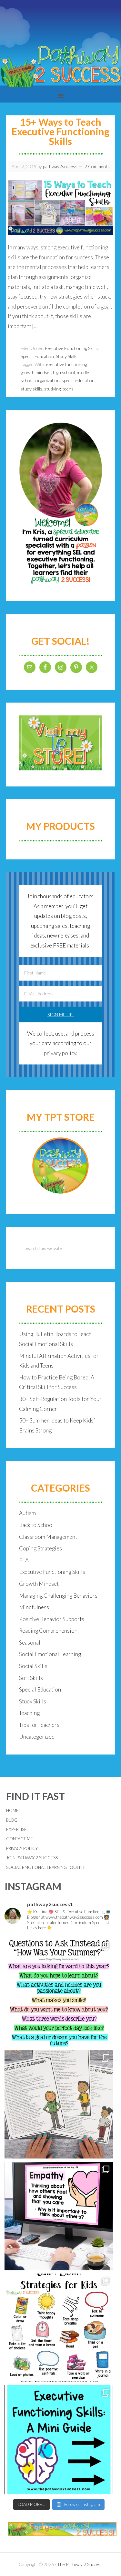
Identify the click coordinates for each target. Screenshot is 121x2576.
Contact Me (20, 1839)
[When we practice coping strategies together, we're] (59, 2328)
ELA (24, 1560)
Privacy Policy (22, 1848)
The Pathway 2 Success (80, 2564)
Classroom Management (48, 1537)
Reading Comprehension (48, 1631)
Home (12, 1810)
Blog (12, 1820)
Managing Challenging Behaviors (58, 1596)
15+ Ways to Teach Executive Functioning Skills (60, 131)
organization (48, 380)
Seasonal (30, 1643)
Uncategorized (37, 1737)
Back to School (36, 1525)
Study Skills (67, 356)
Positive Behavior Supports (52, 1619)
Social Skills (33, 1666)
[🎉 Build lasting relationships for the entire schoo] (59, 2105)
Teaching (29, 1713)
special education (78, 380)
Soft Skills (31, 1678)
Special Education (37, 356)
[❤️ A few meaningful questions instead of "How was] (59, 1993)
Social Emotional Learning (50, 1654)
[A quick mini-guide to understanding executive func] (59, 2439)
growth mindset (36, 372)
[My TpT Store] (61, 1166)
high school (64, 372)
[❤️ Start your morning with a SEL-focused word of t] (59, 2216)
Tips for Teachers (39, 1725)
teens (68, 389)
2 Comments (97, 166)
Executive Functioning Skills (71, 348)
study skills (31, 389)
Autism (27, 1513)
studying (52, 389)
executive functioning (66, 364)
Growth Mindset (39, 1584)
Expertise (16, 1829)
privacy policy (60, 1053)
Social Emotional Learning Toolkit (45, 1867)
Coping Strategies (40, 1548)
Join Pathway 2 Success (32, 1858)
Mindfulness (34, 1607)
